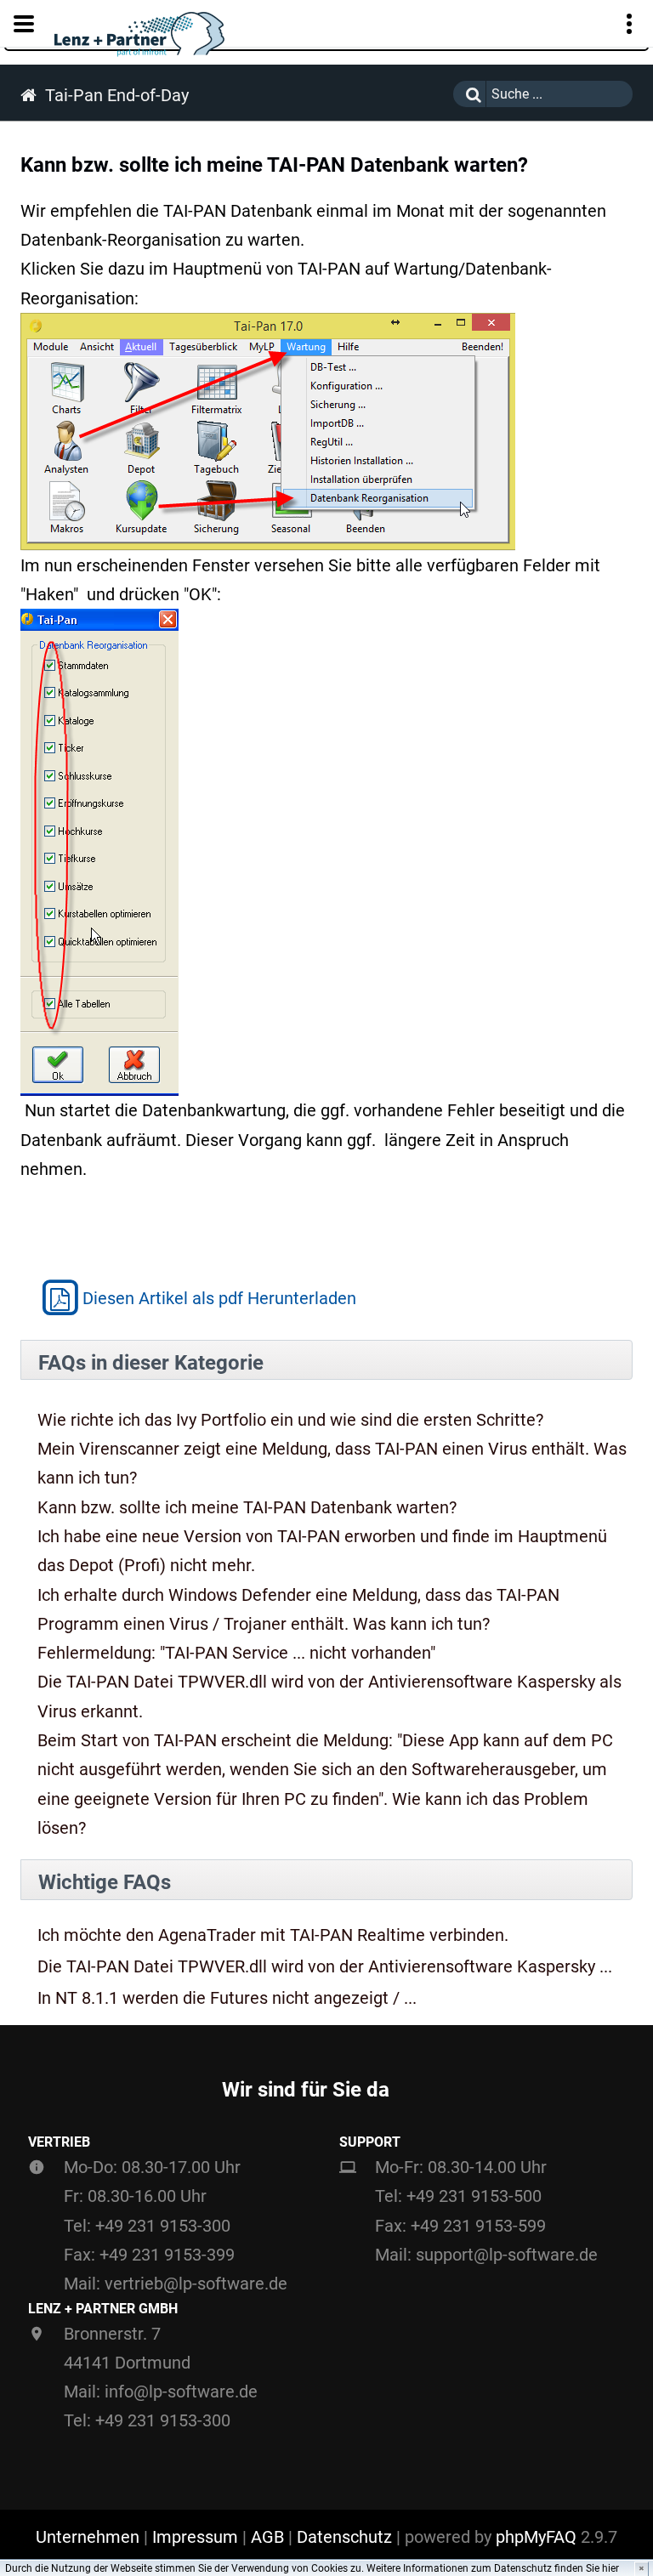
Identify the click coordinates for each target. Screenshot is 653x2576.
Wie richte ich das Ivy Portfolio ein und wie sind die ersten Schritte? (290, 1420)
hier (610, 2568)
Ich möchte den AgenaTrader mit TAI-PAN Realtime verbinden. (273, 1935)
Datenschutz (344, 2537)
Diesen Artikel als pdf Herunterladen (219, 1298)
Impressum (195, 2537)
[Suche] (469, 94)
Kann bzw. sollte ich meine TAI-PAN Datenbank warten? (247, 1507)
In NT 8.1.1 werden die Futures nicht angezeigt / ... (227, 1998)
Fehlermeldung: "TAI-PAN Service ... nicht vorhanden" (236, 1653)
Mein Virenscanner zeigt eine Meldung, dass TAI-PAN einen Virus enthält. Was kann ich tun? (332, 1463)
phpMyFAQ (536, 2537)
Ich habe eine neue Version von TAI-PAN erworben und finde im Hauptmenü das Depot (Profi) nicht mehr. (322, 1551)
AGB (267, 2537)
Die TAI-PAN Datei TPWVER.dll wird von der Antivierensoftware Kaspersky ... (325, 1967)
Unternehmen (88, 2537)
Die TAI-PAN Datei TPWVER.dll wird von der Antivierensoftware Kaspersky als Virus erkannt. (329, 1696)
